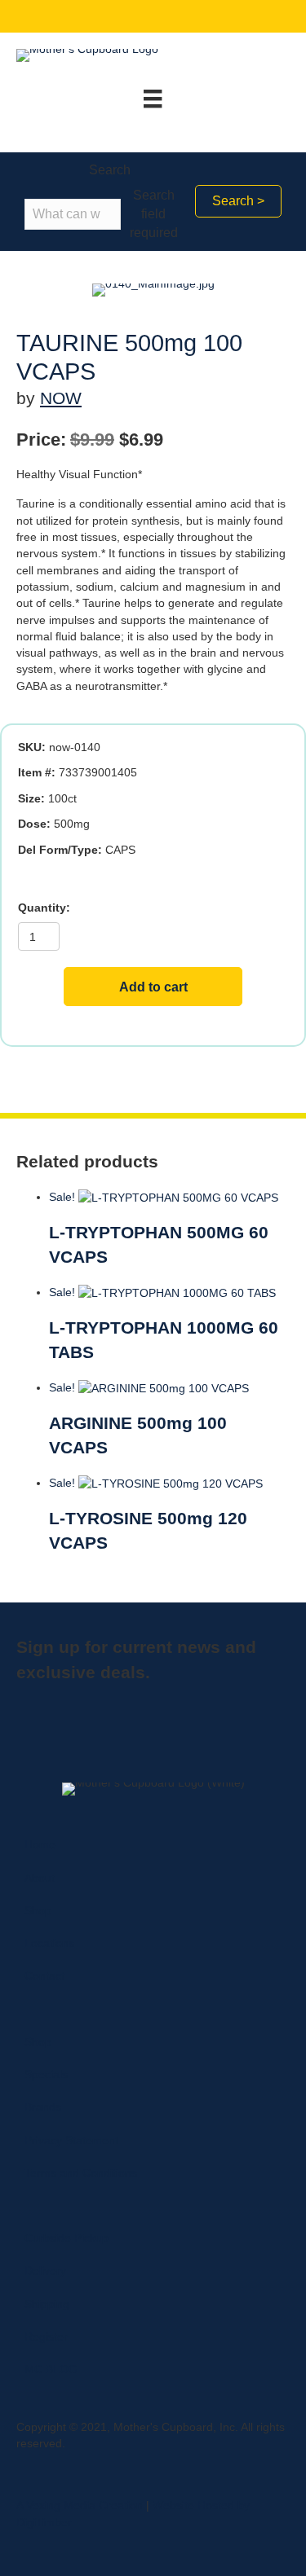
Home (40, 1844)
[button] (238, 201)
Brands (43, 2107)
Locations (49, 1943)
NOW (61, 398)
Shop (38, 1910)
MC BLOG (51, 2369)
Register (46, 2336)
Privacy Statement (71, 2140)
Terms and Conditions (81, 2173)
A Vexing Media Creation (80, 2505)
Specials (46, 2074)
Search (110, 170)
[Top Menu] (153, 99)
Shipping (47, 2304)
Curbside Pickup (67, 2238)
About (40, 1878)
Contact (44, 1976)
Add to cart (153, 987)
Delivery (45, 2270)
